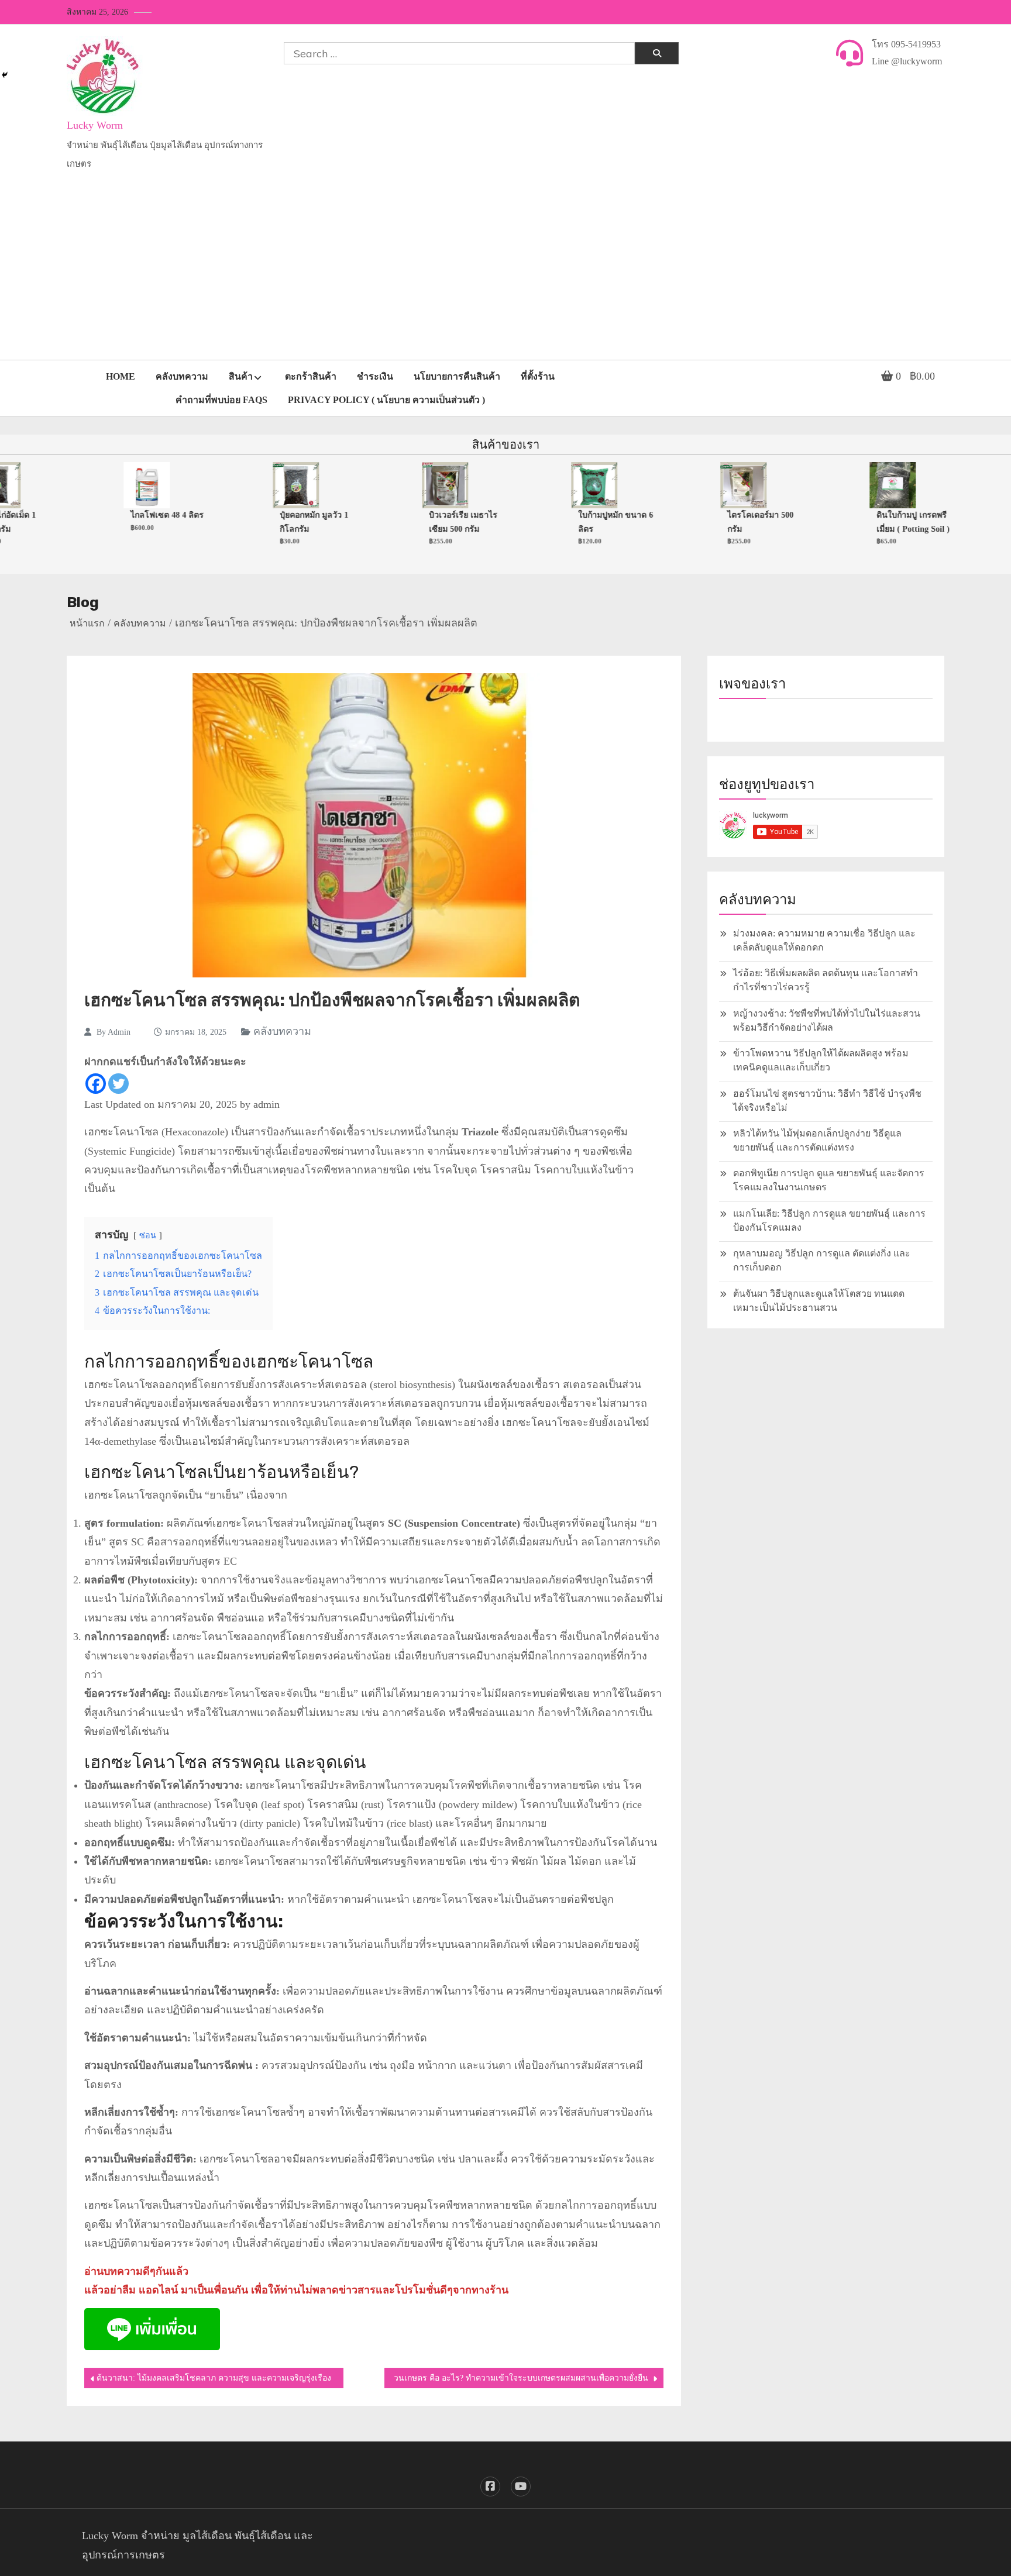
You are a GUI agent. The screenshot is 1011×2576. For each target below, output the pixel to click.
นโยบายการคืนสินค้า (457, 376)
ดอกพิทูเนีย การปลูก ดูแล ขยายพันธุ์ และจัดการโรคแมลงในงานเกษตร (829, 1180)
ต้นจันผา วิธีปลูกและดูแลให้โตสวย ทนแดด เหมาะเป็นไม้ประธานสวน (819, 1301)
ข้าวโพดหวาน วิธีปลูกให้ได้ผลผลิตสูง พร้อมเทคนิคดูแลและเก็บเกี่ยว (821, 1060)
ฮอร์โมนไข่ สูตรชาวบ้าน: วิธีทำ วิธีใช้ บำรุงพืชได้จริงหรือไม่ (827, 1101)
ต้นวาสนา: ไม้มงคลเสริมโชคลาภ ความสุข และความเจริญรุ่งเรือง (214, 2378)
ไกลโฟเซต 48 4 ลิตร (138, 515)
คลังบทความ (182, 376)
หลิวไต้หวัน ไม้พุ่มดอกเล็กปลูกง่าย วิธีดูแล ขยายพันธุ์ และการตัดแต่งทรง (817, 1140)
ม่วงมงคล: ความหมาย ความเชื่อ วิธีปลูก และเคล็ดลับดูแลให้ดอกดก (824, 940)
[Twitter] (118, 1084)
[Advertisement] (505, 272)
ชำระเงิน (375, 376)
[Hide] (5, 75)
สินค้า (241, 376)
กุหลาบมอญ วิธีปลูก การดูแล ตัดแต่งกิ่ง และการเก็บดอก (822, 1260)
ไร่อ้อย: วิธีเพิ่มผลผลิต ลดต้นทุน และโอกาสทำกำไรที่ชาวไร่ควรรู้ (826, 980)
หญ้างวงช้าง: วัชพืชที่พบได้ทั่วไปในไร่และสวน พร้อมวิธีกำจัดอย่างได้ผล (827, 1020)
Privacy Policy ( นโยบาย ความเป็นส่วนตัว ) (386, 400)
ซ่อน (148, 1235)
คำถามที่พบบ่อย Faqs (221, 400)
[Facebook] (96, 1084)
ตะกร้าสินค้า (311, 376)
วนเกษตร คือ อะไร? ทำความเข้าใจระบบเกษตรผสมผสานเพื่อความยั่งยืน (521, 2378)
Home (121, 376)
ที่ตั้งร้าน (538, 376)
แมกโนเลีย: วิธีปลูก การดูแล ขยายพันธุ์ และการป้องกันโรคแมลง (829, 1220)
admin (119, 1032)
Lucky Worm (95, 125)
